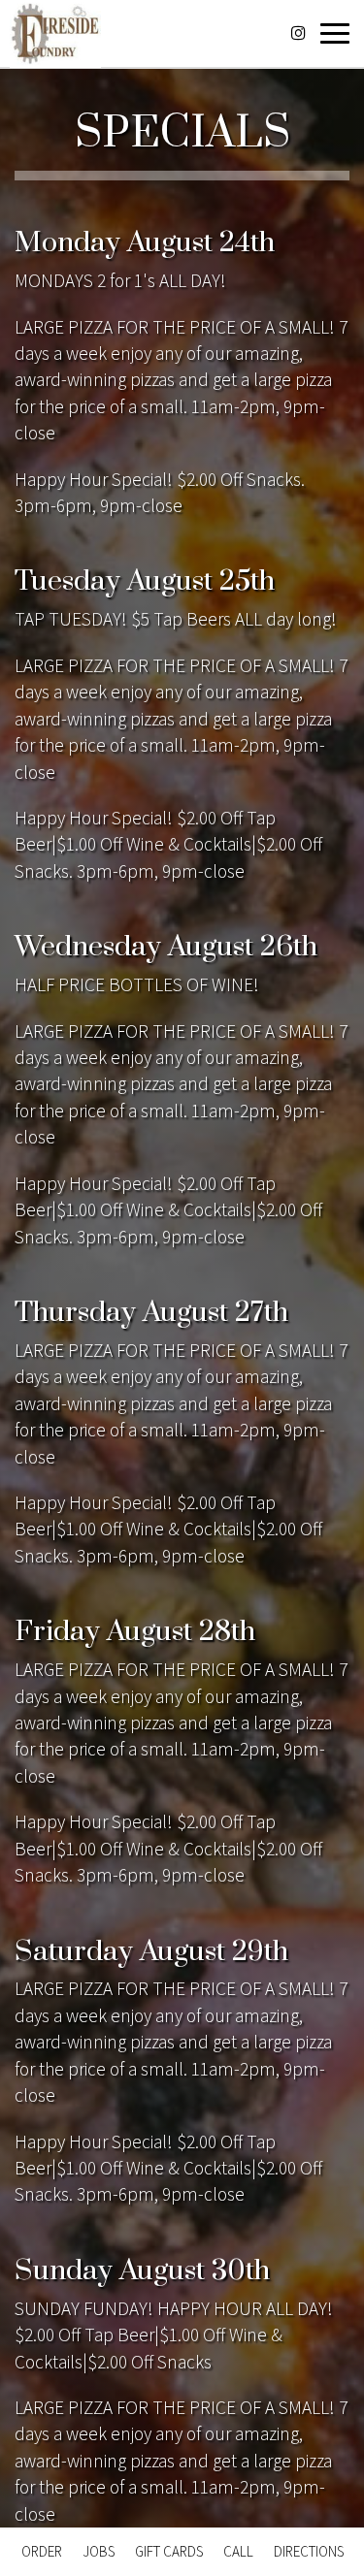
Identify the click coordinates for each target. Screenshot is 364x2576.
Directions (309, 2551)
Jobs (99, 2551)
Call (238, 2551)
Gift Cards (169, 2551)
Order (42, 2551)
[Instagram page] (298, 33)
